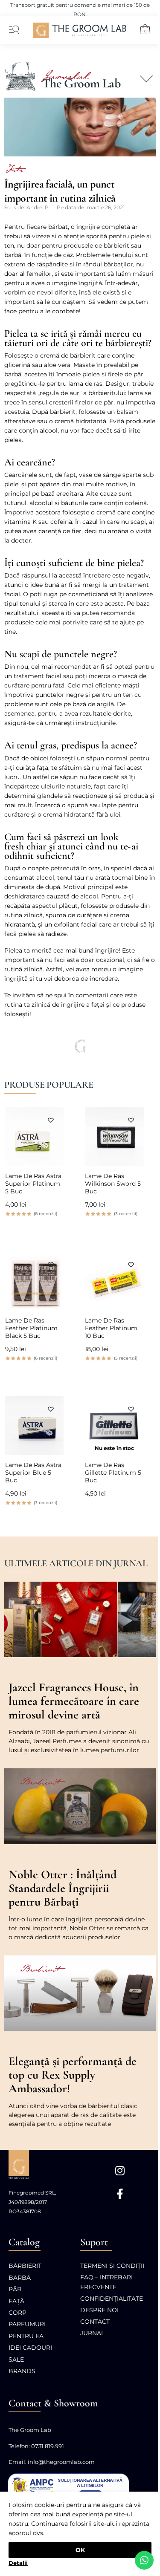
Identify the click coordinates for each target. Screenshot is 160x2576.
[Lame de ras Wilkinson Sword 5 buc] (114, 1137)
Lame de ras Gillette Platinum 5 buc (113, 1473)
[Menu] (12, 30)
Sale (16, 2359)
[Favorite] (51, 1120)
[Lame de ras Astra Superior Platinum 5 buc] (35, 1137)
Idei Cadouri (30, 2348)
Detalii (18, 2563)
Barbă (20, 2278)
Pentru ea (26, 2336)
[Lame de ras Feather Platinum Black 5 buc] (35, 1281)
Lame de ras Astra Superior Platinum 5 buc (33, 1184)
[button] (142, 31)
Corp (17, 2313)
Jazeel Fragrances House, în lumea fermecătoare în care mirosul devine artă (74, 1701)
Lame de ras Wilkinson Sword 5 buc (113, 1184)
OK (80, 2550)
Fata (14, 170)
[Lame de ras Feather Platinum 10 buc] (114, 1281)
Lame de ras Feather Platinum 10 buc (111, 1328)
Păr (15, 2289)
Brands (22, 2371)
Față (16, 2301)
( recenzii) (45, 1214)
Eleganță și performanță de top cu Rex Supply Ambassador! (73, 2075)
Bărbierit (25, 2266)
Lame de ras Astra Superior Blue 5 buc (33, 1473)
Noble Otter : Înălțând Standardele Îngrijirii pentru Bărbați (63, 1888)
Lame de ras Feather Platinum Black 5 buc (31, 1328)
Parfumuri (27, 2324)
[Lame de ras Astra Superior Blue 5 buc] (35, 1426)
